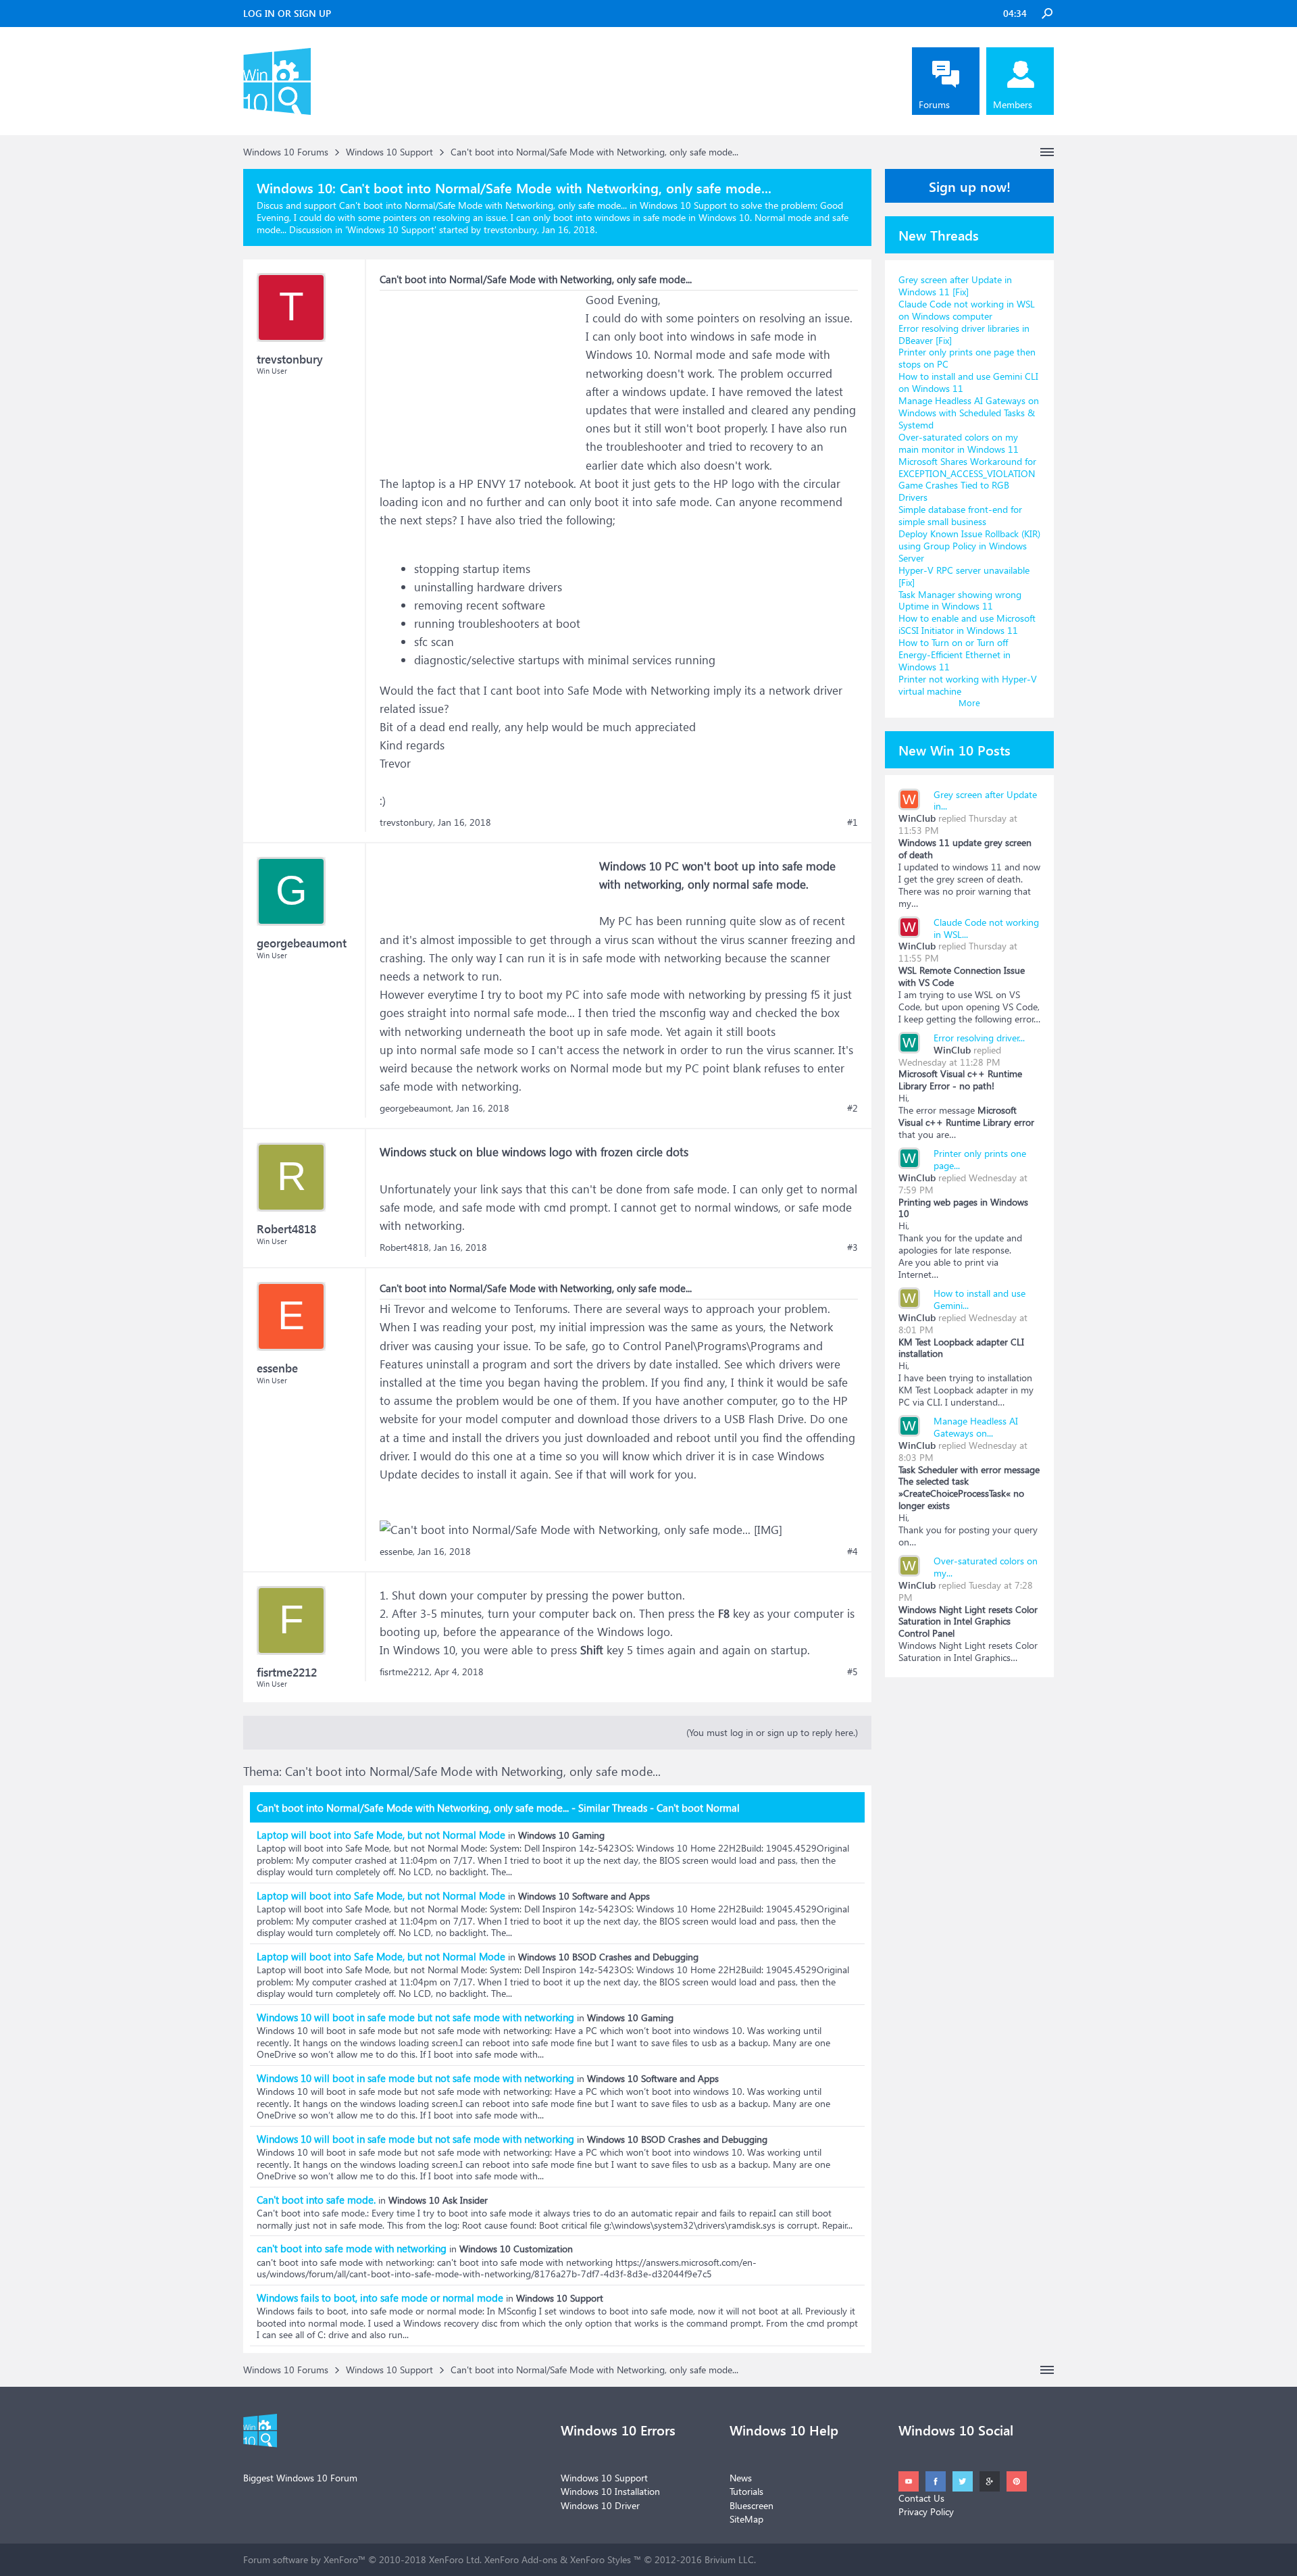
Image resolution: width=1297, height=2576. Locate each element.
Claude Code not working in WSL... (986, 928)
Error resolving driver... (979, 1038)
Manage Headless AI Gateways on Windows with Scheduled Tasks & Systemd (969, 413)
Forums (934, 104)
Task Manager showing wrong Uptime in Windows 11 (960, 600)
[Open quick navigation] (1047, 152)
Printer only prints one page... (980, 1159)
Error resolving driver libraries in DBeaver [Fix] (964, 334)
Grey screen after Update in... (985, 800)
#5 (853, 1672)
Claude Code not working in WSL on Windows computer (967, 310)
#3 (853, 1247)
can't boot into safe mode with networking (352, 2248)
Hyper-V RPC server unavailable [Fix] (964, 576)
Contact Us (921, 2498)
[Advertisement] (481, 375)
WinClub (917, 818)
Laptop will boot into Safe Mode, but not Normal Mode (381, 1835)
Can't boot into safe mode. (316, 2200)
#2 (853, 1108)
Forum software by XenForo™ (362, 2559)
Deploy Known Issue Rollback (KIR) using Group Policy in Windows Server (969, 546)
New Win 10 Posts (955, 749)
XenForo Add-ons (521, 2559)
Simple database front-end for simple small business (960, 515)
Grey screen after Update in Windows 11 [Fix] (955, 286)
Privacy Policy (926, 2511)
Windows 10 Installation (610, 2491)
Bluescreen (752, 2505)
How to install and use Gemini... (980, 1299)
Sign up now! (970, 186)
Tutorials (746, 2491)
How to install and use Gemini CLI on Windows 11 (968, 382)
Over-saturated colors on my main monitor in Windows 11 (959, 443)
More (969, 702)
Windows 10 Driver (600, 2505)
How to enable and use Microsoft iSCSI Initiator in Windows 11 (967, 624)
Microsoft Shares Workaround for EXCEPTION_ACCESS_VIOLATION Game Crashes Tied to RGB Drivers (967, 479)
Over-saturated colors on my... (986, 1567)
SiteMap (746, 2519)
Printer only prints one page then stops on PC (967, 358)
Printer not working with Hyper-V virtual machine (968, 685)
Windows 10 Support (391, 229)
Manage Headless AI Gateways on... (976, 1427)
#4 (853, 1552)
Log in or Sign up (287, 13)
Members (1013, 104)
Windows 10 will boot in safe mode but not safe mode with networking (415, 2017)
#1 (853, 822)
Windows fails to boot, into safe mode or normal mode (380, 2298)
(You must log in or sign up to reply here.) (772, 1732)
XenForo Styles (601, 2559)
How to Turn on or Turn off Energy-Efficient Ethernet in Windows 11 (955, 654)
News (741, 2478)
